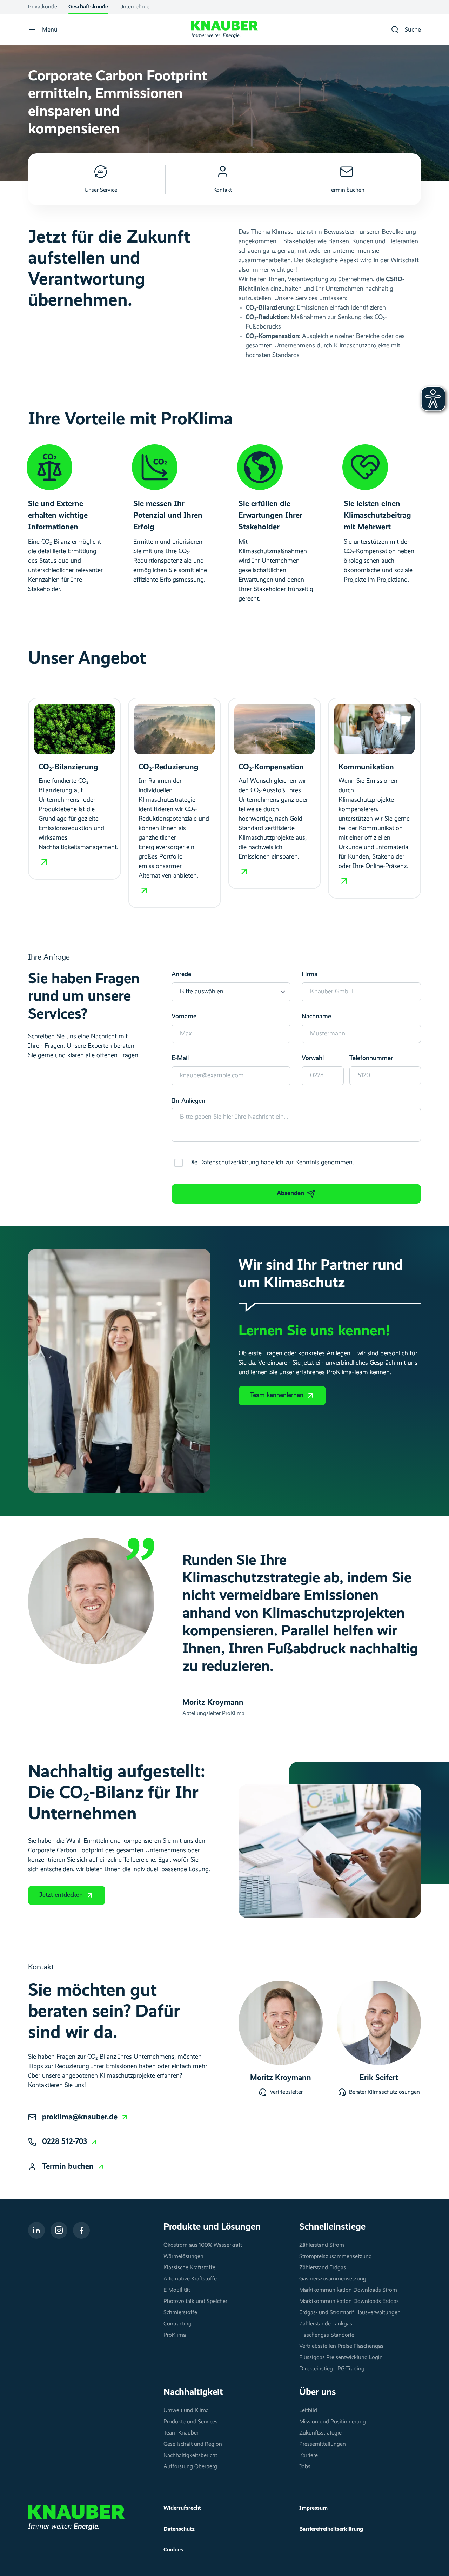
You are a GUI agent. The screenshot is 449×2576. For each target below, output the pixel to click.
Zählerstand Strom (322, 2245)
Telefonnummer (371, 1058)
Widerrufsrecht (182, 2508)
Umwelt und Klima (186, 2411)
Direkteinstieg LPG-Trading (332, 2369)
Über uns (318, 2392)
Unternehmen (136, 7)
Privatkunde (43, 7)
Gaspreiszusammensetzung (333, 2279)
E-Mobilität (177, 2290)
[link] (85, 2117)
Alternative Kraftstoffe (190, 2279)
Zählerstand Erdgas (323, 2268)
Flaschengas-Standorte (327, 2335)
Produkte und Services (190, 2422)
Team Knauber (181, 2433)
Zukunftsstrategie (320, 2433)
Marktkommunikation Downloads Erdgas (349, 2302)
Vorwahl (313, 1058)
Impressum (313, 2508)
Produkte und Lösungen (212, 2227)
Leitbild (308, 2411)
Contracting (177, 2324)
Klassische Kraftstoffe (189, 2268)
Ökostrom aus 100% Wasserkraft (203, 2245)
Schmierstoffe (180, 2313)
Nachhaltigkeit (193, 2392)
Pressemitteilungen (323, 2444)
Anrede (181, 974)
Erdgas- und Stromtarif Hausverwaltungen (350, 2313)
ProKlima (175, 2335)
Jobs (305, 2467)
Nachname (316, 1017)
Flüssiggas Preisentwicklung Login (341, 2358)
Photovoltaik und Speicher (195, 2302)
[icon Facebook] (81, 2230)
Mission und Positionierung (333, 2422)
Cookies (173, 2550)
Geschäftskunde (88, 7)
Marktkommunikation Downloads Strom (348, 2290)
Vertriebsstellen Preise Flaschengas (341, 2346)
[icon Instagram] (59, 2230)
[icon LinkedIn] (36, 2230)
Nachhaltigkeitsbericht (190, 2456)
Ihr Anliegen (188, 1101)
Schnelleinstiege (332, 2227)
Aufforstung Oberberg (190, 2467)
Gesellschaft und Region (193, 2444)
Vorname (184, 1017)
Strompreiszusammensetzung (336, 2257)
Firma (310, 974)
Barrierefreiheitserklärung (331, 2529)
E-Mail (180, 1058)
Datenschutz (179, 2529)
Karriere (309, 2456)
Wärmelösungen (183, 2257)
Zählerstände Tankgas (326, 2324)
